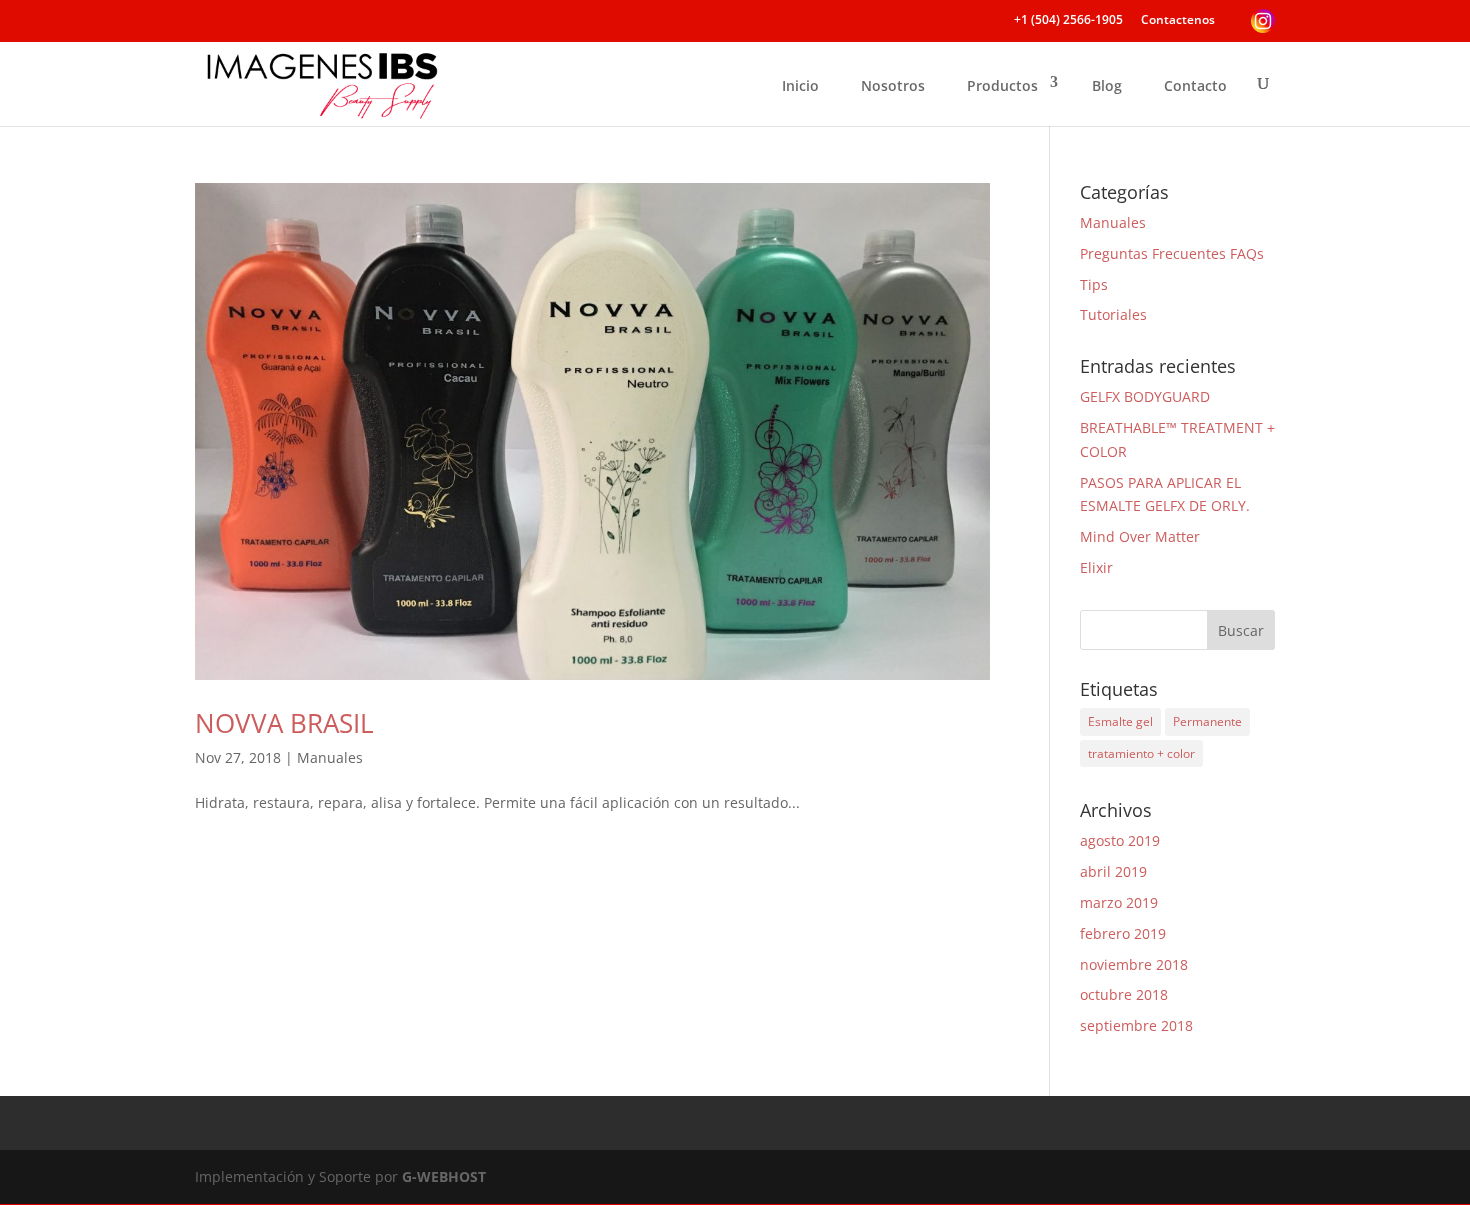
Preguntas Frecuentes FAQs (1172, 253)
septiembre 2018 (1136, 1025)
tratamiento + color (1141, 753)
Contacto (1195, 85)
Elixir (1096, 567)
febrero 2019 (1123, 933)
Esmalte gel (1120, 721)
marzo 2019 (1119, 902)
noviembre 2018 (1134, 964)
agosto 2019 (1120, 840)
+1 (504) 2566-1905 (1068, 21)
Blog (1107, 85)
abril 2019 (1113, 871)
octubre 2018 (1124, 994)
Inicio (800, 85)
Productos (1002, 85)
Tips (1094, 284)
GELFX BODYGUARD (1145, 396)
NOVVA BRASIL (284, 723)
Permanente (1207, 721)
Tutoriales (1113, 314)
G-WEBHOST (444, 1176)
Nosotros (893, 85)
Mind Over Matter (1140, 536)
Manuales (330, 757)
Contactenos (1178, 21)
